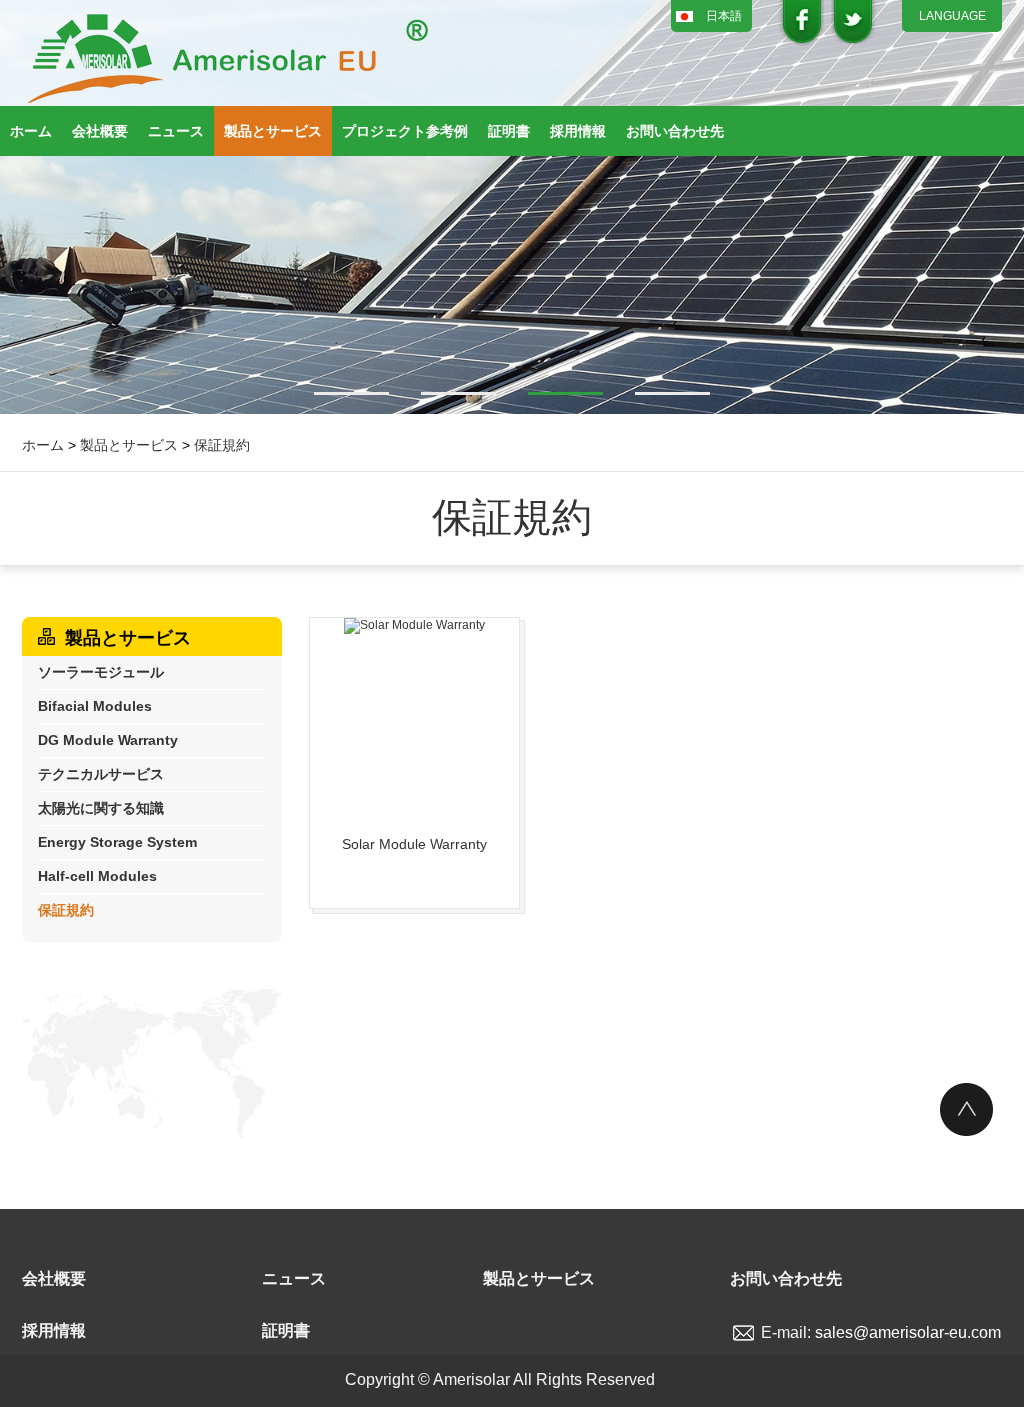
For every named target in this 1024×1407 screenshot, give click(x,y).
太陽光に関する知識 (101, 808)
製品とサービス (273, 131)
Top (966, 1109)
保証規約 (222, 445)
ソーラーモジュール (101, 672)
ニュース (176, 131)
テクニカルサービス (101, 774)
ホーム (31, 131)
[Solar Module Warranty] (414, 718)
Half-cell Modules (97, 876)
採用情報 (578, 131)
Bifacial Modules (95, 706)
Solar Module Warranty (414, 844)
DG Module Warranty (108, 740)
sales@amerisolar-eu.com (908, 1332)
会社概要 (100, 131)
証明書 (509, 131)
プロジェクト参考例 (405, 131)
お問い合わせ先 (675, 131)
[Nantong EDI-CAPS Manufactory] (227, 60)
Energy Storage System (117, 842)
